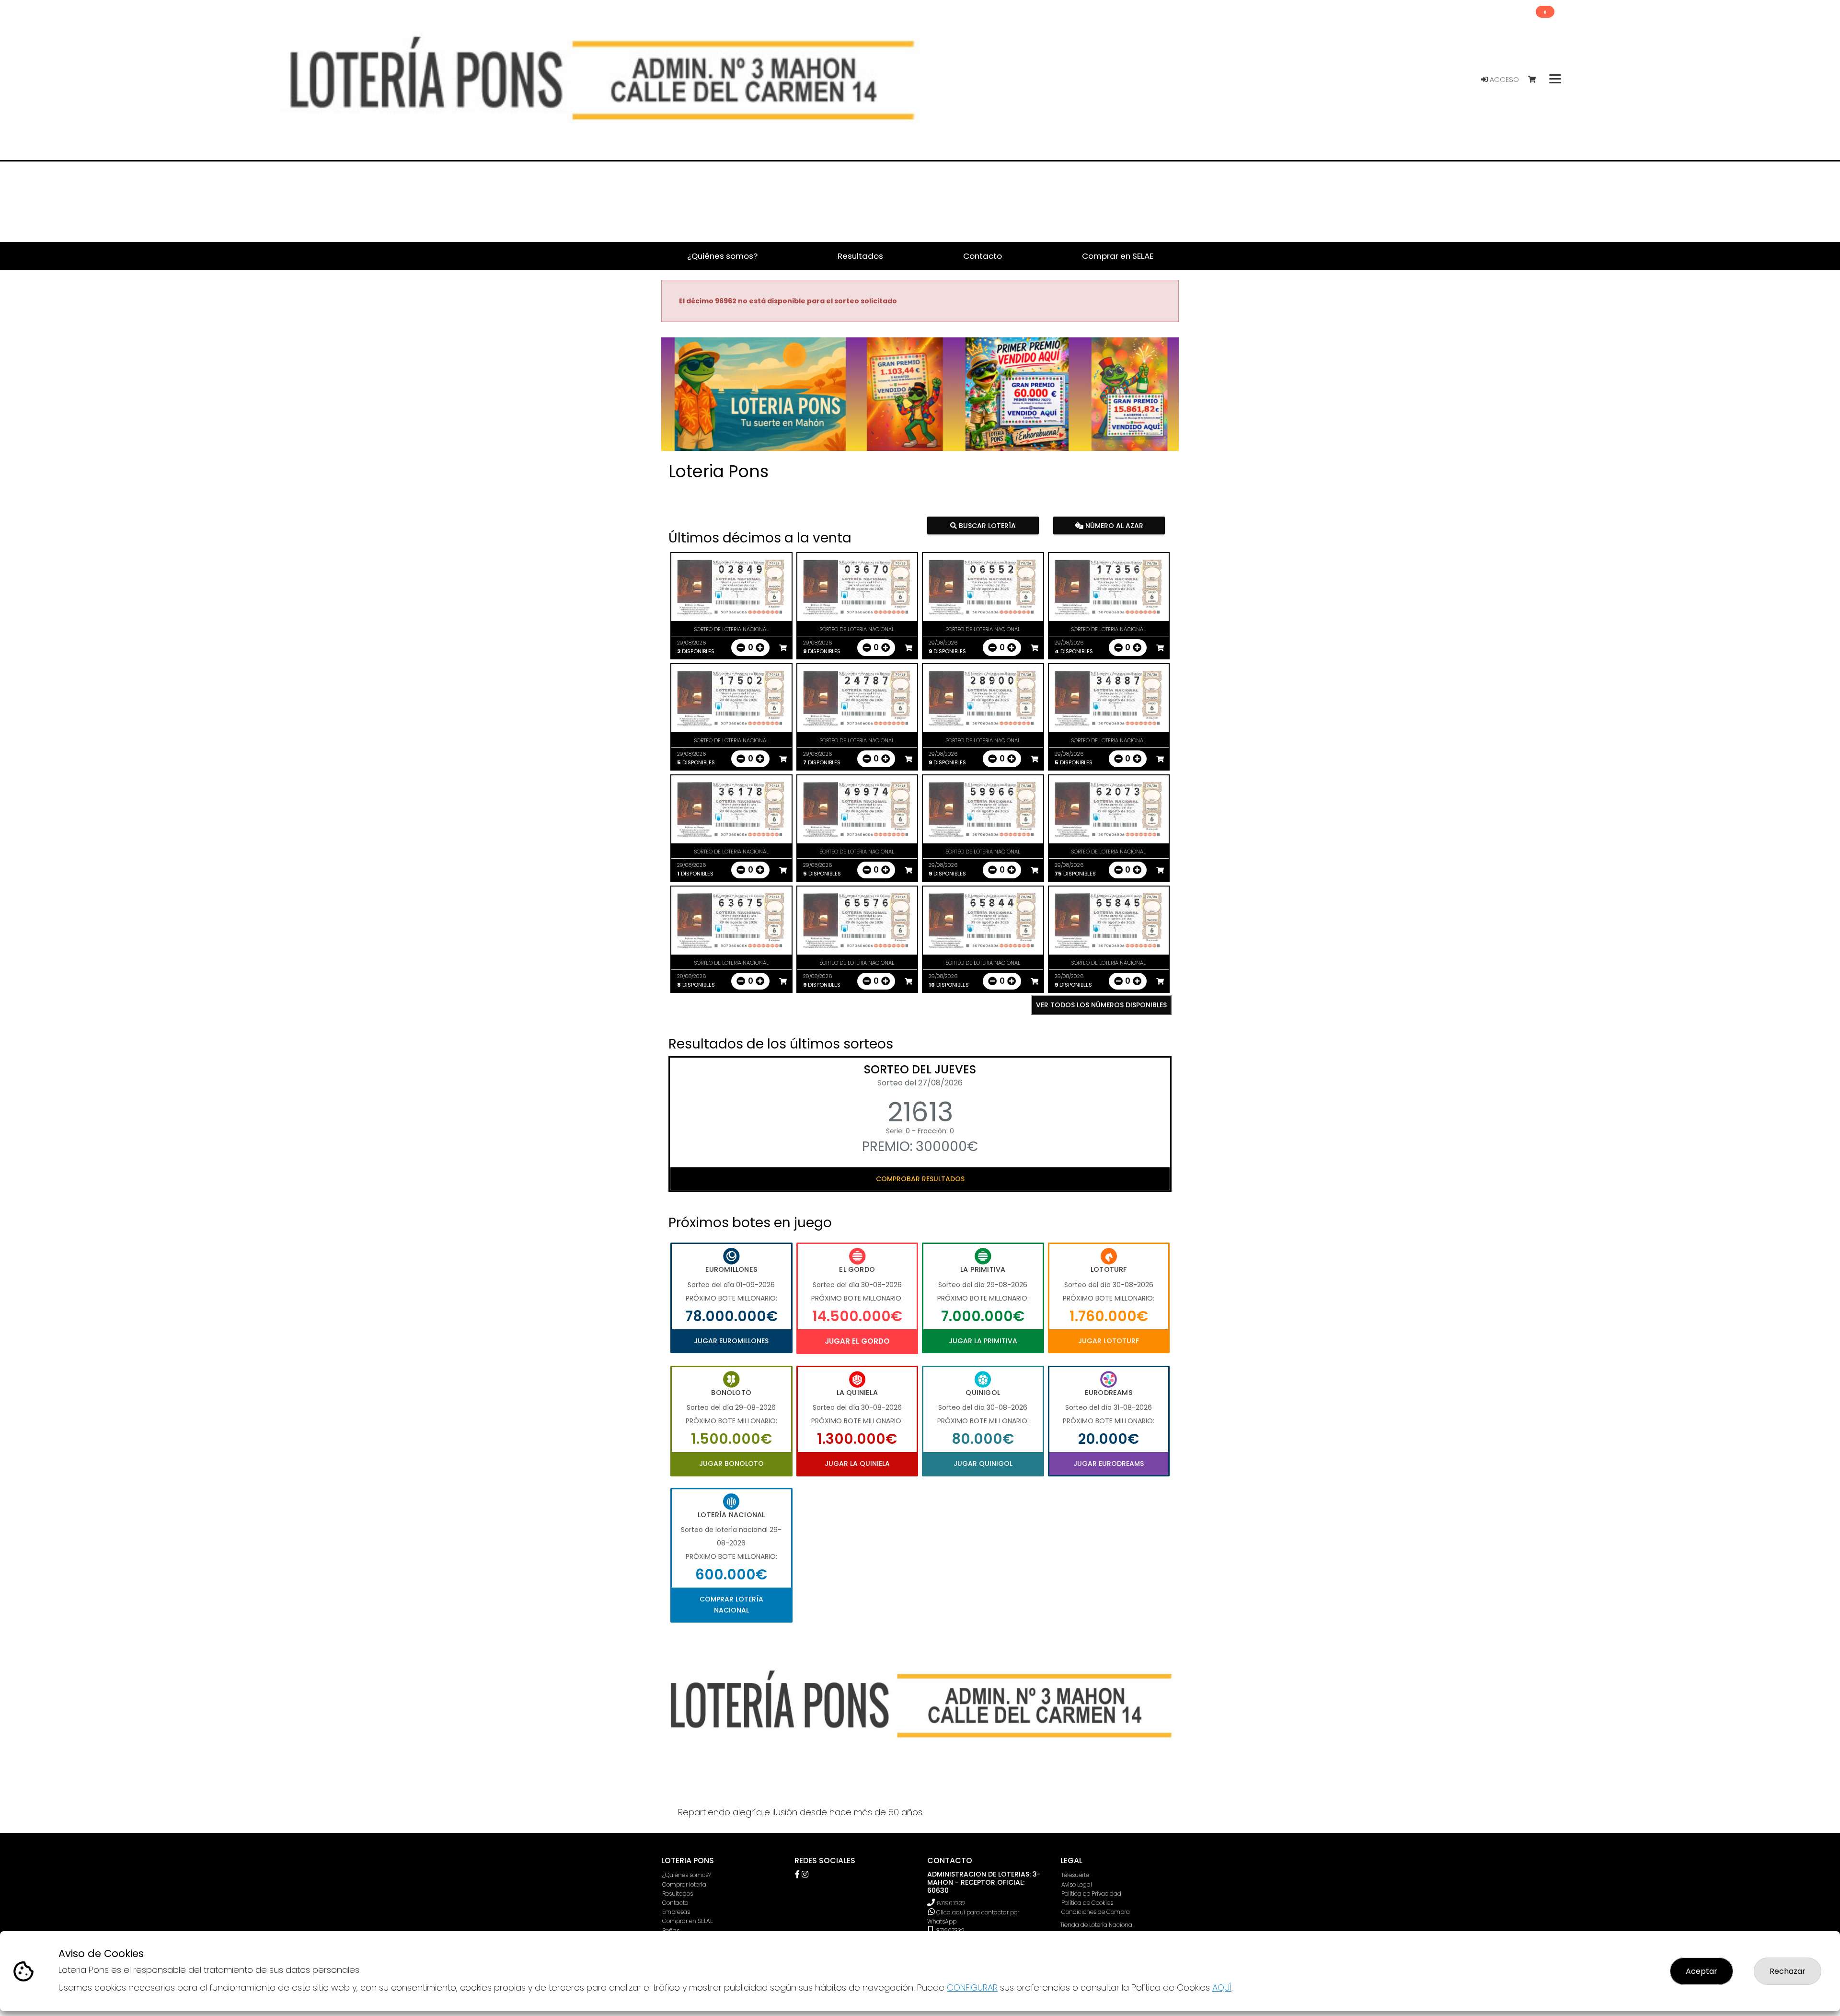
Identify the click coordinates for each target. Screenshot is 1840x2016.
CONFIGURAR (972, 1987)
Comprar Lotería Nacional (731, 1604)
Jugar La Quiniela (857, 1463)
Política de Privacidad (1091, 1894)
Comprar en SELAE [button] (1118, 256)
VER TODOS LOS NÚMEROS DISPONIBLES (1101, 1005)
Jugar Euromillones (731, 1341)
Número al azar (1113, 526)
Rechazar (1788, 1971)
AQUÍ (1222, 1987)
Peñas (671, 1930)
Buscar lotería (986, 526)
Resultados (678, 1894)
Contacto (675, 1903)
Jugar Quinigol (983, 1463)
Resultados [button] (860, 256)
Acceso (1503, 80)
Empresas (676, 1912)
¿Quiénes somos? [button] (722, 256)
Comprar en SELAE (688, 1921)
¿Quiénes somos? (687, 1875)
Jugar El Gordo (857, 1341)
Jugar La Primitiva (983, 1341)
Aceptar (1702, 1971)
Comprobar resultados (920, 1179)
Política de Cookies (1087, 1903)
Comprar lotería (684, 1884)
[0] (1536, 80)
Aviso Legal (1077, 1884)
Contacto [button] (983, 256)
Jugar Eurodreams (1109, 1463)
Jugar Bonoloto (731, 1463)
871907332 (951, 1903)
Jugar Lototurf (1109, 1341)
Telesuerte (1075, 1875)
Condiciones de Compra (1096, 1912)
